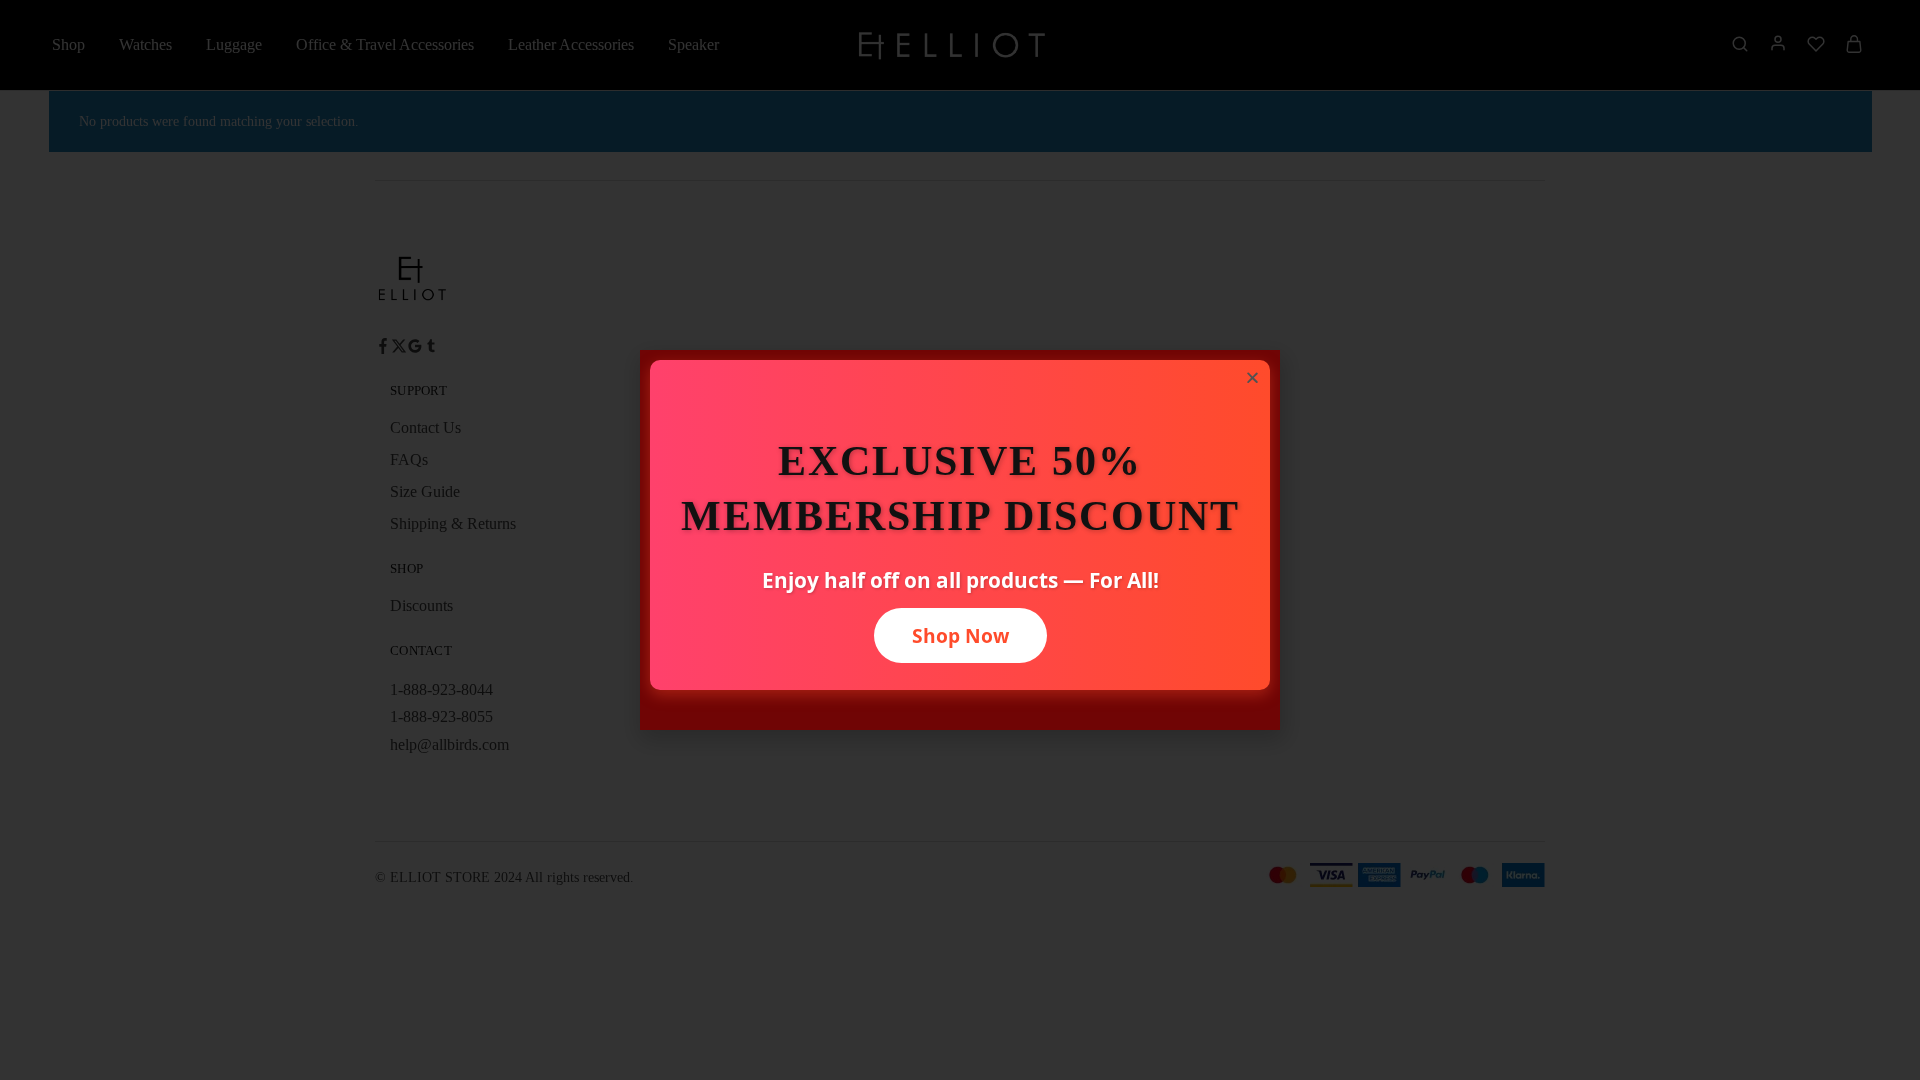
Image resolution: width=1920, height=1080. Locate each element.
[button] (1252, 377)
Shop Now (960, 635)
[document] (960, 540)
